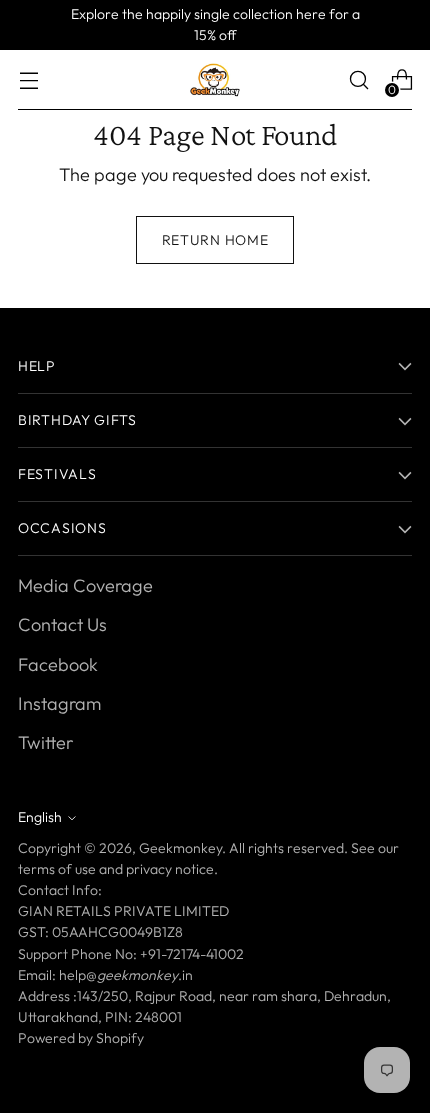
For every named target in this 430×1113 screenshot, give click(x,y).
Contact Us (62, 624)
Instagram (59, 703)
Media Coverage (85, 585)
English (40, 817)
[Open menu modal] (28, 80)
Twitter (45, 742)
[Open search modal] (358, 80)
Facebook (58, 664)
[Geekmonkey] (215, 80)
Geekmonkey (180, 848)
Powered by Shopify (81, 1038)
